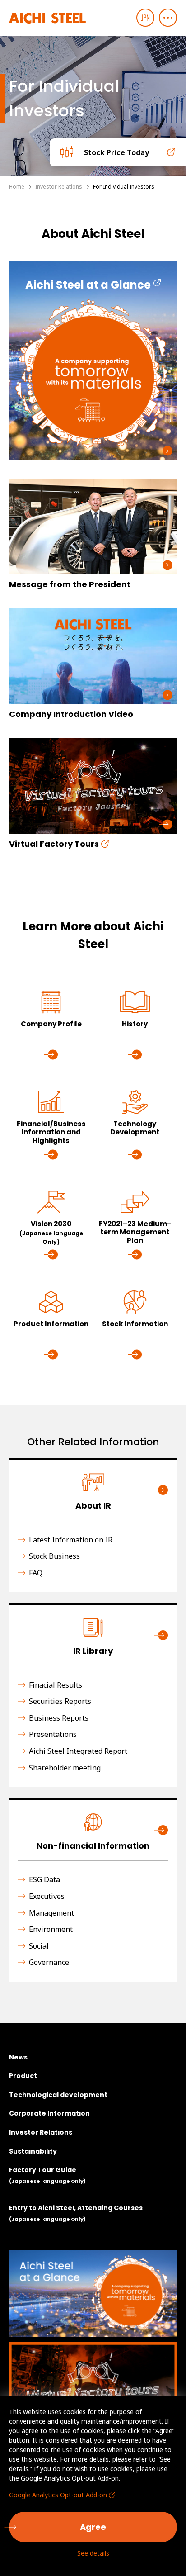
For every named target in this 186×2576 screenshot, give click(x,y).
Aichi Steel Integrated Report (78, 1751)
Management (51, 1913)
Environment (51, 1929)
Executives (47, 1896)
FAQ (36, 1573)
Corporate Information (49, 2113)
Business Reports (59, 1718)
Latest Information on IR (71, 1540)
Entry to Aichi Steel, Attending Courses (76, 2213)
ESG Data (44, 1880)
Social (39, 1946)
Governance (49, 1962)
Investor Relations (41, 2132)
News (18, 2057)
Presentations (53, 1734)
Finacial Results (56, 1685)
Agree (93, 2527)
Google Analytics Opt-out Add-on (58, 2495)
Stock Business (54, 1556)
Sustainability (33, 2151)
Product (23, 2076)
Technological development (58, 2095)
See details (93, 2553)
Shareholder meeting (65, 1768)
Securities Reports (60, 1701)
